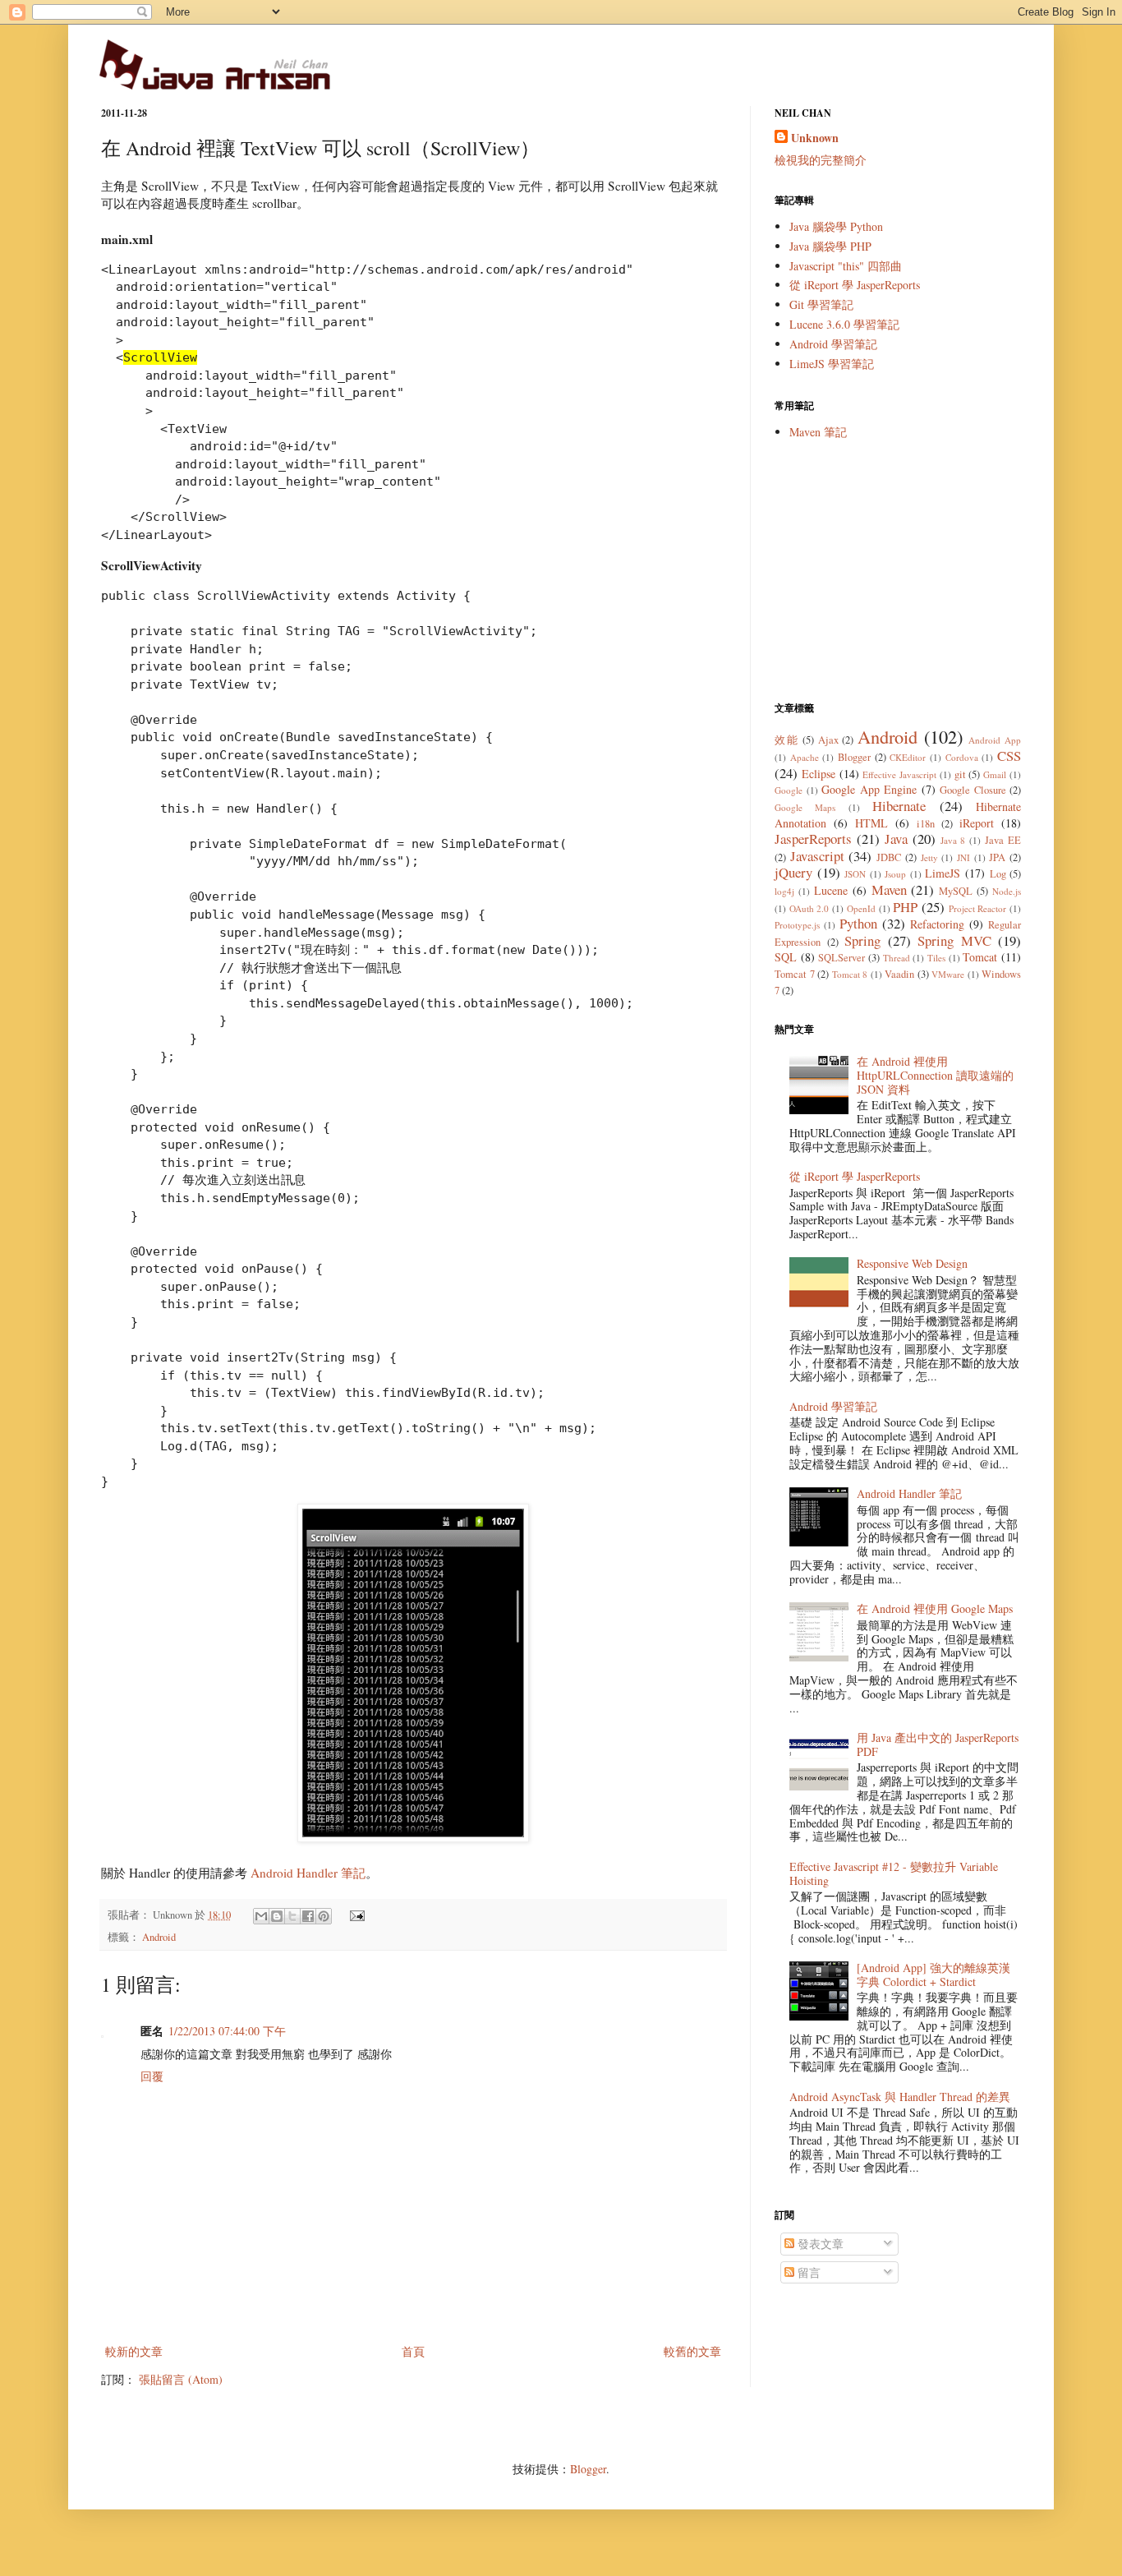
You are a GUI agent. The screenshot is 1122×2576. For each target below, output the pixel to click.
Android (159, 1937)
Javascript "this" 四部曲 (846, 266)
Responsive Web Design (912, 1263)
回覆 (152, 2076)
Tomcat (980, 957)
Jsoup (895, 874)
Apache (805, 757)
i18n (926, 824)
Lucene (831, 890)
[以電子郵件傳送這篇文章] (261, 1916)
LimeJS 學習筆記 (832, 364)
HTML (871, 823)
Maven (889, 889)
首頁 (413, 2351)
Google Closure (973, 790)
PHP (905, 907)
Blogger (854, 757)
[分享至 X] (292, 1916)
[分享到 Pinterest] (324, 1916)
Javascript (817, 856)
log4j (784, 891)
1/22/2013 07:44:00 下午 (227, 2031)
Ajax (828, 740)
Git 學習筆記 (821, 304)
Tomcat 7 (795, 974)
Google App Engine (869, 789)
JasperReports (813, 839)
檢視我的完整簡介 (821, 160)
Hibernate (899, 806)
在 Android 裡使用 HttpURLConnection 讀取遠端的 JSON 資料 (935, 1075)
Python (858, 923)
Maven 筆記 (818, 432)
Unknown (815, 138)
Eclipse (819, 774)
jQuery (793, 872)
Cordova (962, 757)
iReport (977, 823)
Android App (995, 740)
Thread (897, 958)
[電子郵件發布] (355, 1915)
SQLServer (841, 958)
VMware (948, 974)
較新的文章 (134, 2351)
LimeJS (943, 873)
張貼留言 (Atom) (181, 2379)
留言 (807, 2272)
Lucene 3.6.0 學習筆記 (844, 324)
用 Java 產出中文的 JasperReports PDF (938, 1744)
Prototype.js (797, 925)
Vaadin (899, 974)
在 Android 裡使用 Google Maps (935, 1608)
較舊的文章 (692, 2351)
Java (896, 839)
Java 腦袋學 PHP (830, 246)
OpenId (861, 908)
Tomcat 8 (850, 974)
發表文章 (819, 2244)
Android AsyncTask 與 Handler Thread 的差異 (900, 2097)
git (960, 774)
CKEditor (908, 757)
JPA (997, 857)
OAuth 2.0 (809, 908)
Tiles (936, 958)
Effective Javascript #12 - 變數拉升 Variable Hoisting (894, 1873)
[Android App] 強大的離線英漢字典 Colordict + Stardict (933, 1975)
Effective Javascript (899, 774)
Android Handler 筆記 (308, 1873)
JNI (963, 857)
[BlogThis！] (277, 1916)
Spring (862, 940)
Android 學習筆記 (833, 344)
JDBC (889, 857)
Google (789, 790)
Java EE (1003, 840)
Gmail (995, 774)
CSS (1009, 756)
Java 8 (953, 840)
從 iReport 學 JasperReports (855, 285)
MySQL (956, 891)
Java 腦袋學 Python (836, 226)
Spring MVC (954, 940)
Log (998, 874)
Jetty (929, 857)
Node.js (1007, 891)
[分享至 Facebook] (308, 1916)
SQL (786, 957)
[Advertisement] (898, 570)
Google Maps (805, 807)
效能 (786, 740)
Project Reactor (978, 908)
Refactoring (937, 924)
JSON (855, 874)
